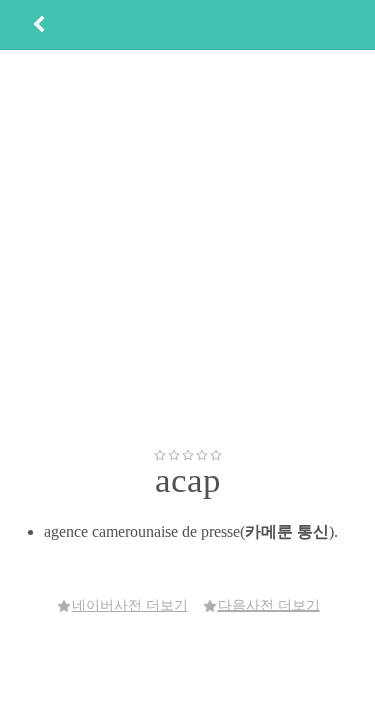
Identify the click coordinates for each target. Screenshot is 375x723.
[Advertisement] (187, 248)
